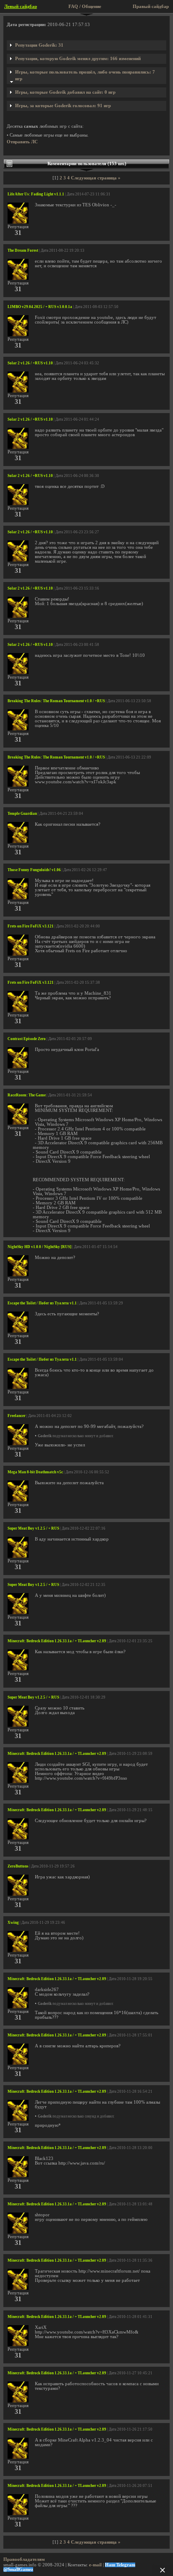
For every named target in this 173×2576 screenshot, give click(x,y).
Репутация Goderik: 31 (39, 45)
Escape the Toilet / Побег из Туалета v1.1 (42, 1303)
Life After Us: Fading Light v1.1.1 (36, 194)
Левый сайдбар (21, 7)
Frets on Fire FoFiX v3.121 (31, 926)
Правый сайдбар (151, 7)
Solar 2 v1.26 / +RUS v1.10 (30, 363)
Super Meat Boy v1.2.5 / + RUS (33, 1528)
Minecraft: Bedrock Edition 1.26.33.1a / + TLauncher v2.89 (57, 1641)
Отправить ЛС (22, 142)
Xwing (13, 1923)
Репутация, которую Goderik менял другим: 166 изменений (78, 59)
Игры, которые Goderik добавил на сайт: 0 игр (65, 92)
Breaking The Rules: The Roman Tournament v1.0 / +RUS (56, 701)
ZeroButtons (18, 1866)
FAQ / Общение (85, 7)
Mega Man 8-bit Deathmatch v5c (35, 1472)
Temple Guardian (22, 814)
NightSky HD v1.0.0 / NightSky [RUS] (39, 1247)
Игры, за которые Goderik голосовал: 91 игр (63, 106)
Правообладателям (24, 2559)
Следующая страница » (96, 178)
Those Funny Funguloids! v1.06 (34, 870)
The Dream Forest (23, 250)
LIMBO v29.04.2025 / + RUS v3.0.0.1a (40, 307)
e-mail (95, 2565)
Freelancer (17, 1416)
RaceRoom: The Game (27, 1095)
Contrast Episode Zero (27, 1039)
